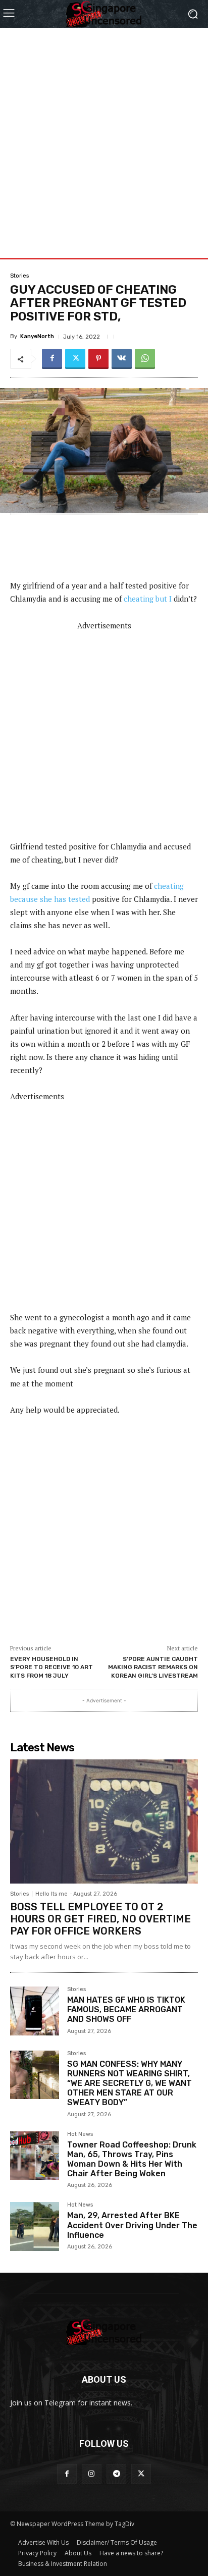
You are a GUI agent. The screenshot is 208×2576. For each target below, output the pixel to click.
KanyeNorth (37, 336)
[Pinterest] (98, 359)
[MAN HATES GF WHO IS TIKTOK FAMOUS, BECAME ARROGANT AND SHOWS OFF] (35, 2011)
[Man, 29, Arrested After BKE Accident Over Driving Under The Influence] (35, 2226)
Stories (19, 276)
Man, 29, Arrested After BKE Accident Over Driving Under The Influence (132, 2225)
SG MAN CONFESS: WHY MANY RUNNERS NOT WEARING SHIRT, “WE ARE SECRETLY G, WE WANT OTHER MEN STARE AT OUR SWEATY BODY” (129, 2083)
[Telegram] (116, 2474)
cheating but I (148, 599)
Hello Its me (51, 1894)
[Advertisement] (104, 132)
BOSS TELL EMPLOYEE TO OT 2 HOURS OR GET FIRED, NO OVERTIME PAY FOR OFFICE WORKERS (100, 1919)
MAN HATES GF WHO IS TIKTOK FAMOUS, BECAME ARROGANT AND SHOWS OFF (126, 2009)
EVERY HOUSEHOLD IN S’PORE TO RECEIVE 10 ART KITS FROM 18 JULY (51, 1667)
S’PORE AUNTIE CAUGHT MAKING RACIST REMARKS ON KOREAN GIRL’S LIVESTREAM (153, 1667)
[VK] (122, 359)
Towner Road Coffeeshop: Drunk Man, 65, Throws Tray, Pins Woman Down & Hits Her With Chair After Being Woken (132, 2159)
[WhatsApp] (145, 359)
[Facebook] (52, 359)
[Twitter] (75, 359)
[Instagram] (92, 2474)
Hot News (80, 2134)
